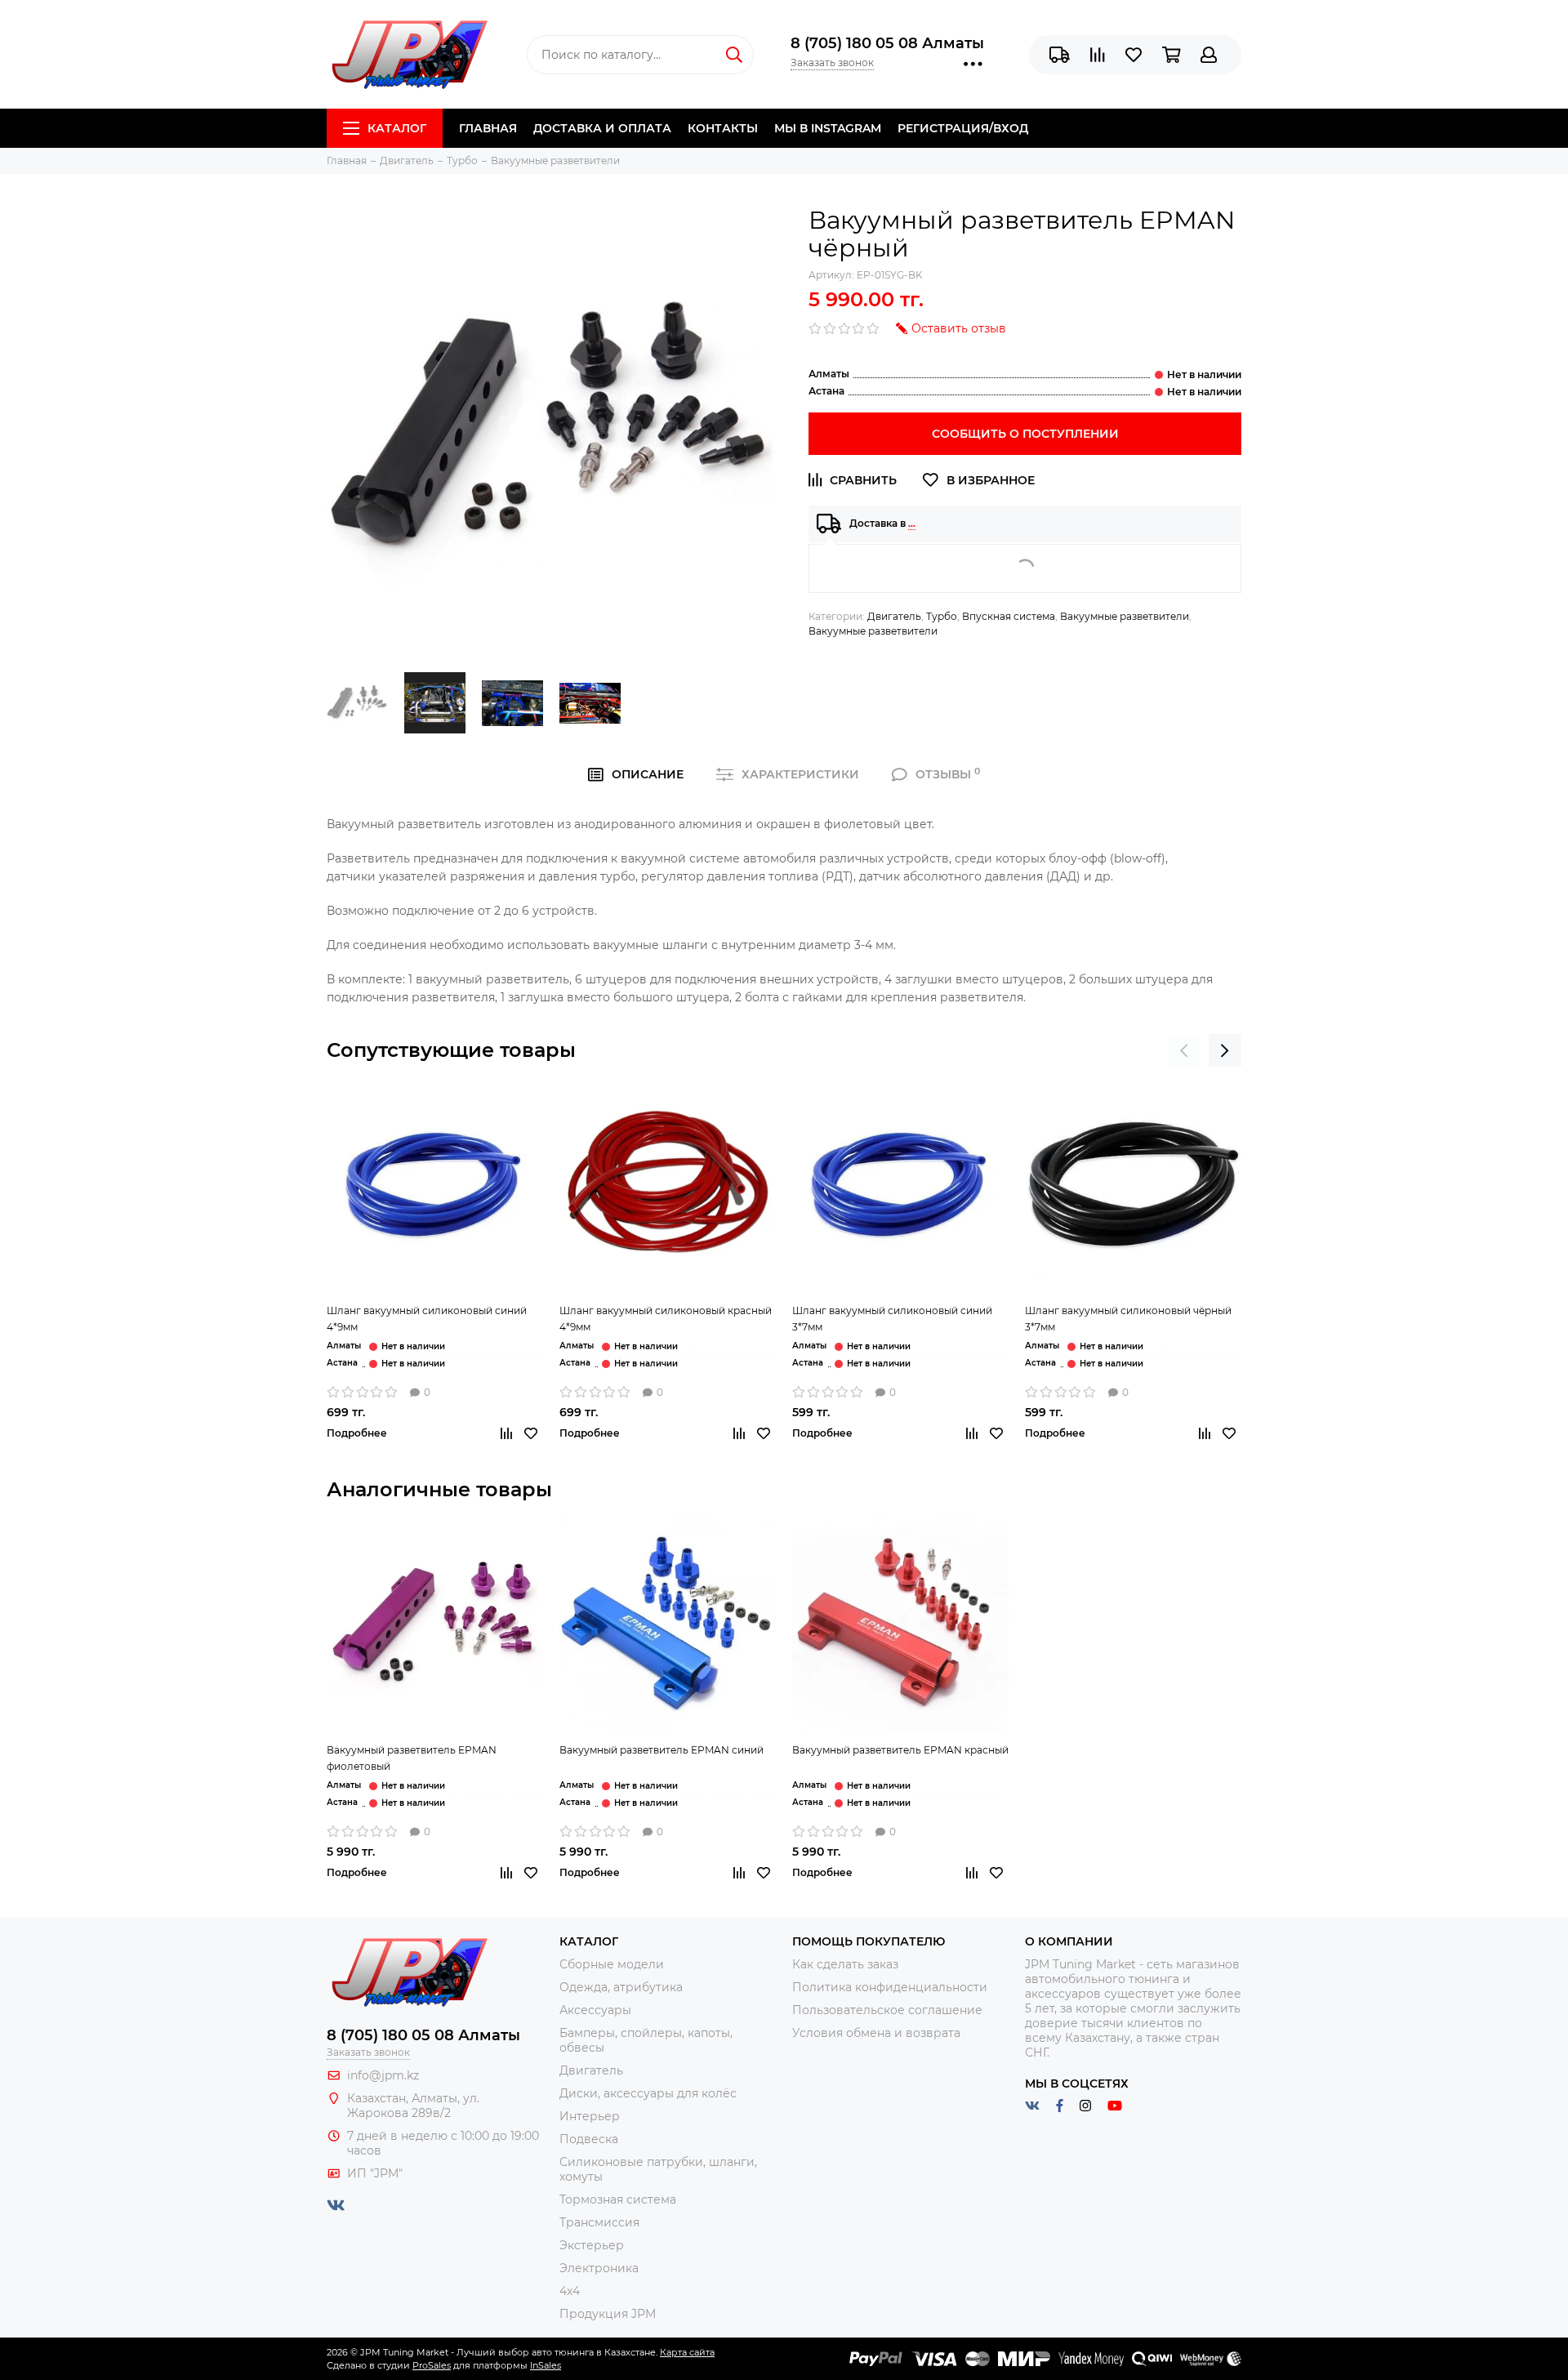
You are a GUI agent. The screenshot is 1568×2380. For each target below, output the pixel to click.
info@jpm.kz (383, 2075)
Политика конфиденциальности (890, 1987)
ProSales (432, 2365)
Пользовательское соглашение (887, 2010)
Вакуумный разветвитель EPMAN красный (900, 1750)
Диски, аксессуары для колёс (648, 2093)
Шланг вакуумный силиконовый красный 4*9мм (666, 1319)
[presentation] (1184, 1050)
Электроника (599, 2268)
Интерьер (590, 2116)
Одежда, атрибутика (621, 1987)
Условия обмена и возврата (876, 2033)
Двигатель (894, 616)
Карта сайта (687, 2352)
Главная (488, 128)
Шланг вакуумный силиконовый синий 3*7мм (892, 1319)
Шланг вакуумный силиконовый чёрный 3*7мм (1128, 1319)
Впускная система (1009, 616)
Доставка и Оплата (602, 128)
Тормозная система (618, 2199)
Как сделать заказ (845, 1964)
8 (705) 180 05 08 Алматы (887, 43)
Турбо (942, 616)
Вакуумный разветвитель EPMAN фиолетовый (412, 1758)
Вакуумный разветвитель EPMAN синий (661, 1750)
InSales (546, 2365)
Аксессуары (595, 2010)
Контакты (723, 128)
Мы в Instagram (828, 128)
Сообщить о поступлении (1025, 434)
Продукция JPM (608, 2314)
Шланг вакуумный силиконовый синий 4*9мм (427, 1319)
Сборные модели (612, 1964)
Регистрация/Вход (963, 128)
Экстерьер (592, 2245)
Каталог (397, 128)
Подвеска (589, 2139)
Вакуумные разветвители (1125, 616)
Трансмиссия (599, 2222)
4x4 (570, 2291)
